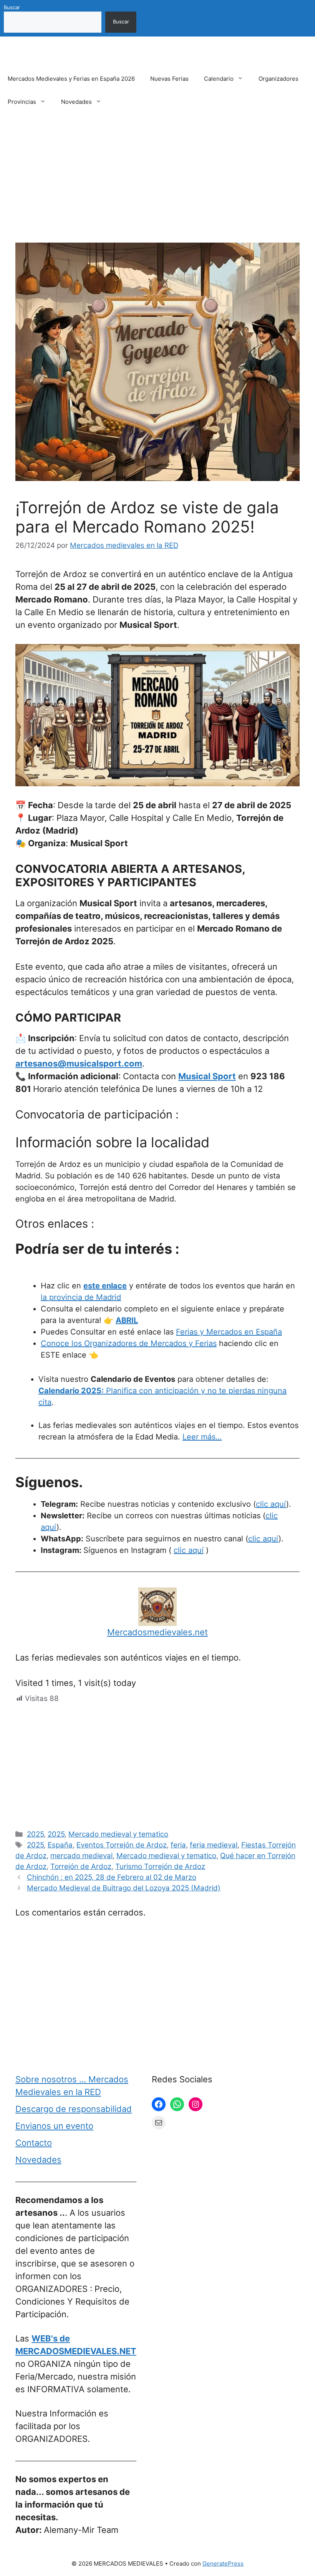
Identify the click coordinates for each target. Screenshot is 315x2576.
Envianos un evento (54, 2126)
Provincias (22, 102)
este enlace (105, 1286)
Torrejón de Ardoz (81, 1866)
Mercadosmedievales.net (157, 1632)
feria (178, 1845)
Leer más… (202, 1437)
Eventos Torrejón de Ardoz (122, 1845)
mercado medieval (81, 1856)
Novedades (76, 102)
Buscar (12, 7)
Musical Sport (207, 1076)
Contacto (34, 2143)
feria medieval (214, 1845)
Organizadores (279, 79)
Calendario (219, 79)
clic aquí (271, 1504)
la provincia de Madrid (81, 1297)
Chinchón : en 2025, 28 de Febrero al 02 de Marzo (112, 1877)
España (60, 1845)
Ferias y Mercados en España (229, 1332)
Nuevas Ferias (169, 79)
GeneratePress (223, 2564)
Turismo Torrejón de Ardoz (160, 1866)
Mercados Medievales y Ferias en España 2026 (71, 79)
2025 (35, 1834)
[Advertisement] (157, 186)
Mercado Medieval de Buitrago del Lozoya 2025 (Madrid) (124, 1888)
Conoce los (62, 1343)
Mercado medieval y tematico (118, 1834)
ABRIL (127, 1320)
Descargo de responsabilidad (74, 2109)
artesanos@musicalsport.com (79, 1063)
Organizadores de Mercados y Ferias (150, 1343)
